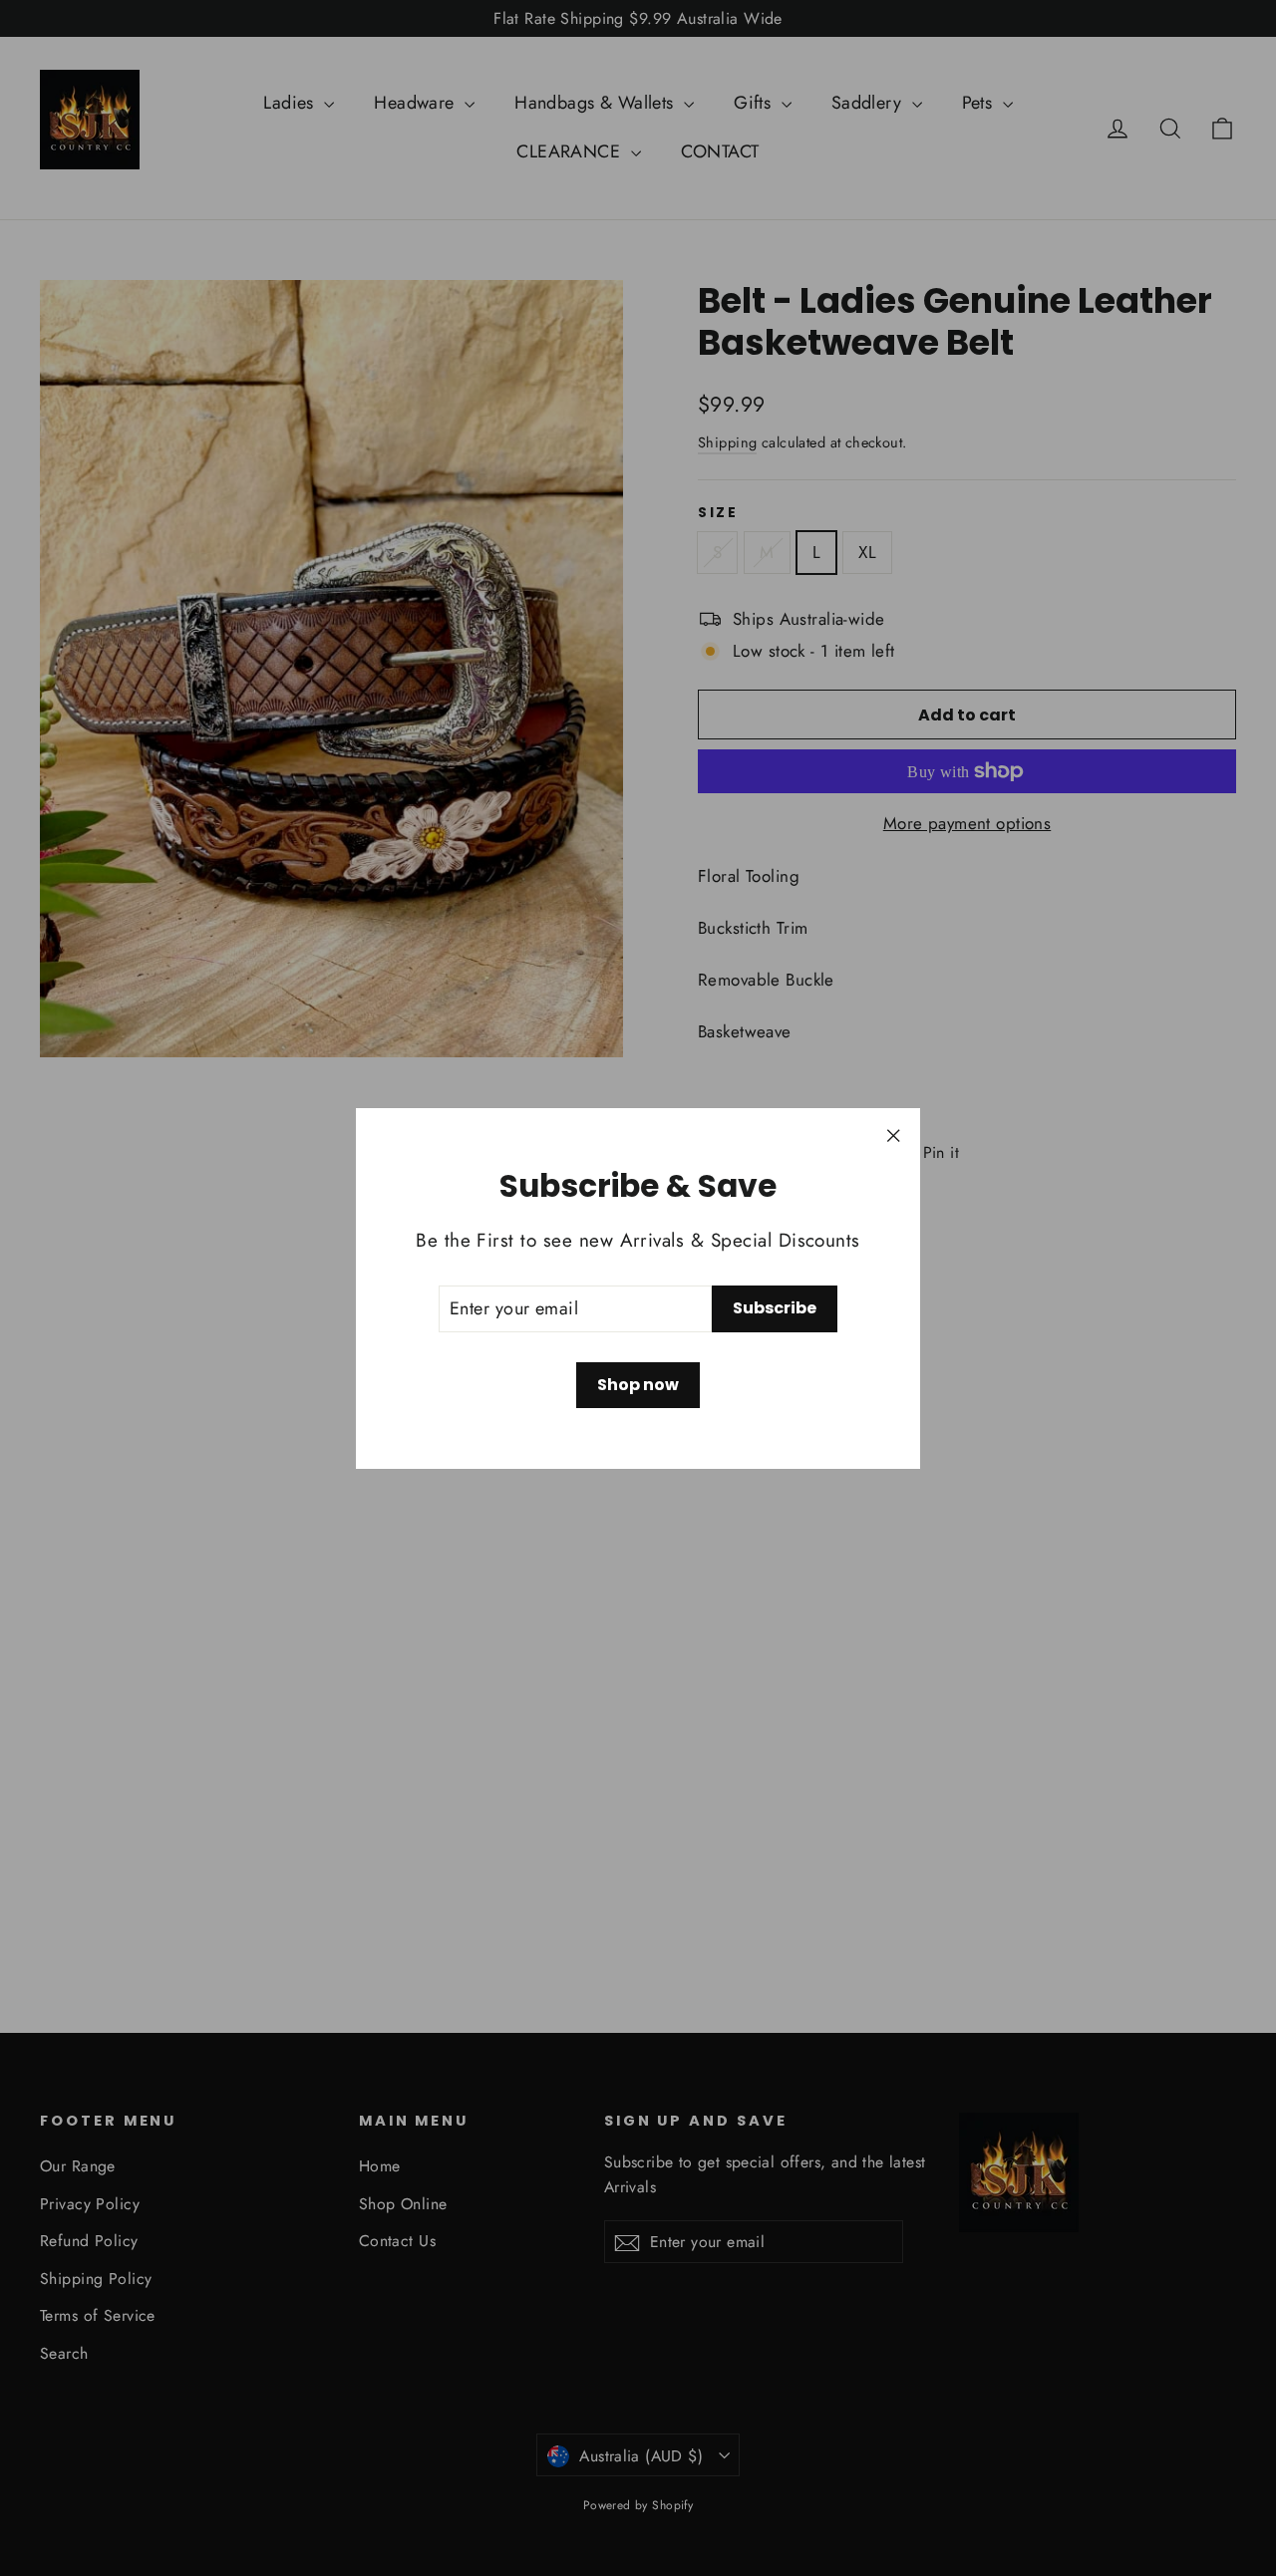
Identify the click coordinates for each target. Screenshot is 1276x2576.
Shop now (638, 1385)
